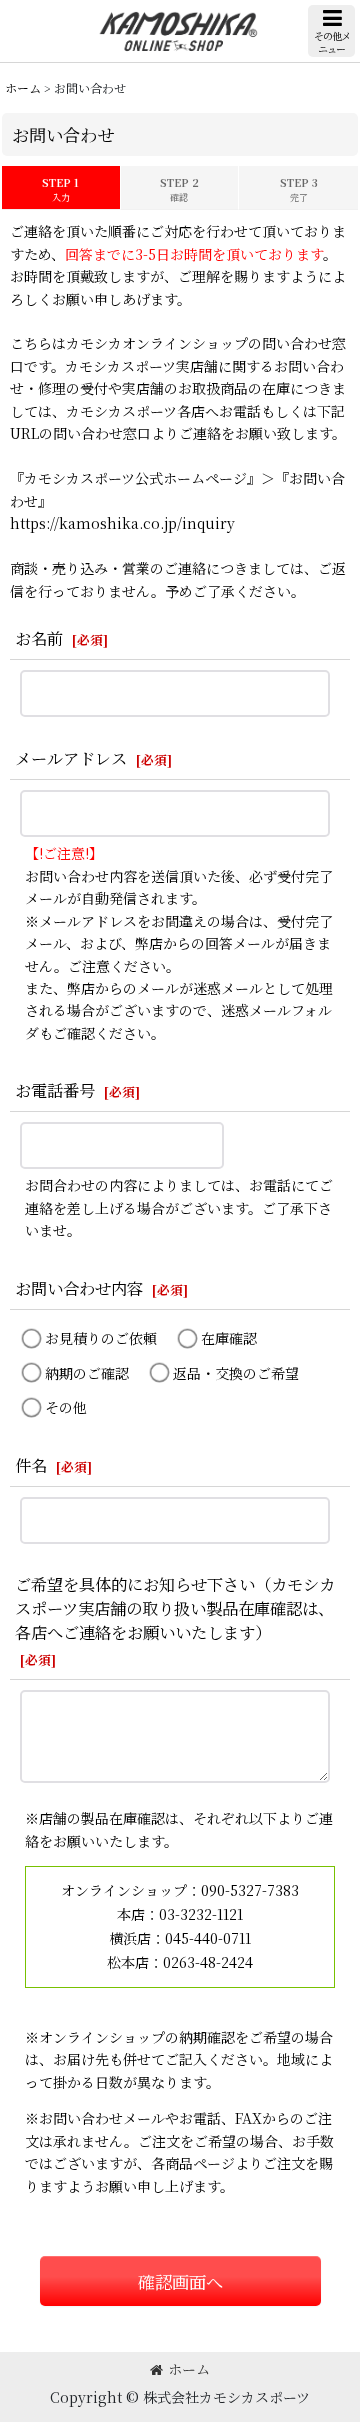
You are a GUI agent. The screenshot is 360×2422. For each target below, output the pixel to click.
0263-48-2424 (208, 1962)
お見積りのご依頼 (101, 1338)
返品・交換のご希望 (236, 1373)
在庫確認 (229, 1338)
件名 (31, 1465)
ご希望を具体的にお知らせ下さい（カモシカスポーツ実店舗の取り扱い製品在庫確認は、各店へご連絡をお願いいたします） (175, 1608)
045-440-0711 (208, 1938)
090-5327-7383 (250, 1890)
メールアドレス (71, 758)
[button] (331, 31)
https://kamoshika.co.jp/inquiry (122, 523)
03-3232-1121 (201, 1914)
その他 (66, 1407)
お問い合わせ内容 (79, 1288)
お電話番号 (55, 1090)
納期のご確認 (87, 1373)
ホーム (189, 2369)
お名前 (39, 638)
